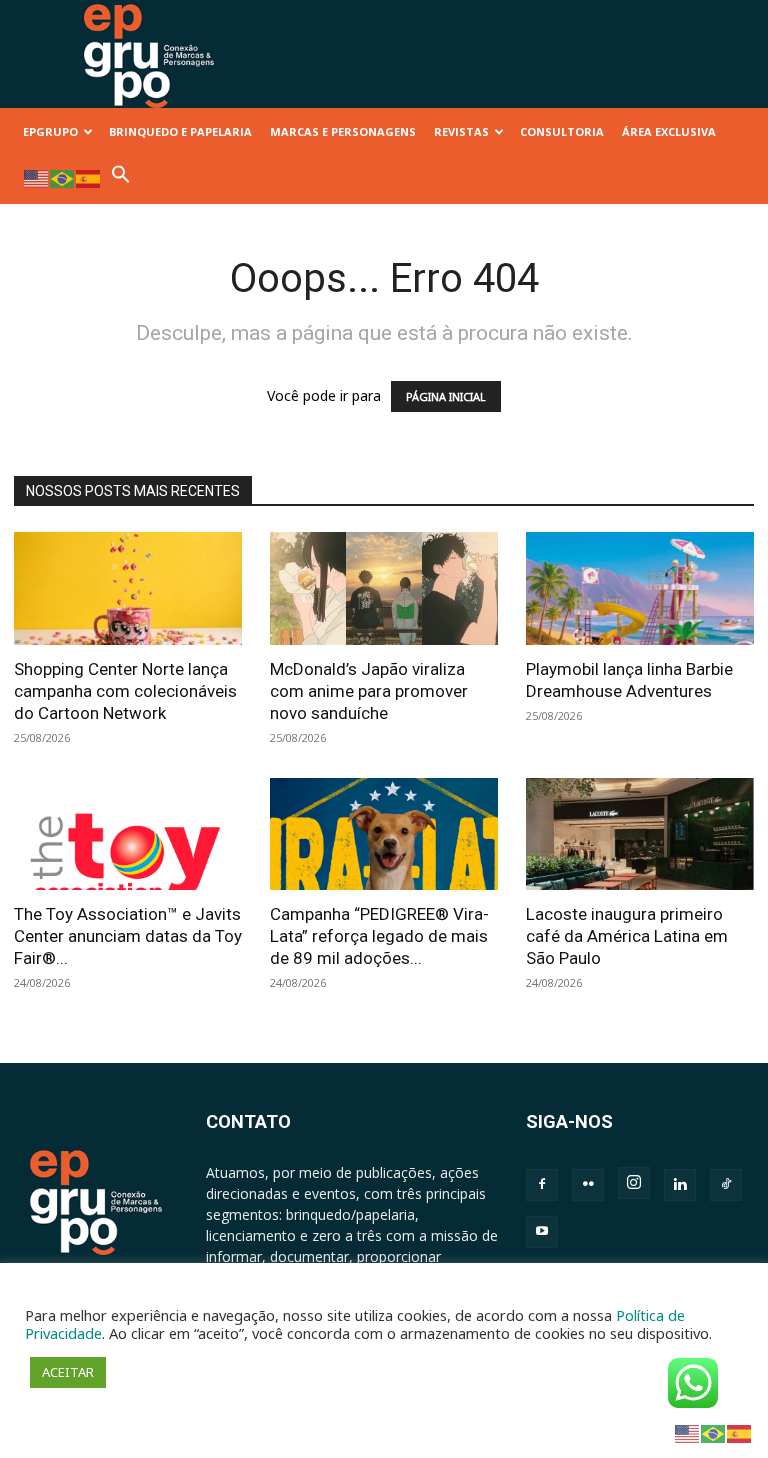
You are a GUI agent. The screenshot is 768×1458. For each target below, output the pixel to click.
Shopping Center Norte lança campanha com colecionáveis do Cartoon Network (125, 691)
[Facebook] (542, 1185)
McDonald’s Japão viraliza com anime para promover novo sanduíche (369, 691)
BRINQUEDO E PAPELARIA (180, 131)
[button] (121, 179)
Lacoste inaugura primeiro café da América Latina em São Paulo (627, 936)
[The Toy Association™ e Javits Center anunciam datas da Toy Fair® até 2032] (128, 834)
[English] (37, 177)
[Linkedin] (680, 1185)
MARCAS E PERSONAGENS (343, 131)
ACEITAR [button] (68, 1372)
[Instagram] (634, 1183)
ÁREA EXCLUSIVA (669, 131)
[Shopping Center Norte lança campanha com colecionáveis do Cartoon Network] (128, 588)
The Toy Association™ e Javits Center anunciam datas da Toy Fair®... (128, 936)
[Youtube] (542, 1232)
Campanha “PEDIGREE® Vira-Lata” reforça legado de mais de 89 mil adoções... (379, 936)
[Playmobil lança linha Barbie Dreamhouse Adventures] (640, 588)
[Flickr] (588, 1185)
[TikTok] (726, 1185)
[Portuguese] (63, 177)
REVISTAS (461, 131)
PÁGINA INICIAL (446, 396)
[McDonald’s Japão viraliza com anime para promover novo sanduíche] (384, 588)
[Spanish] (89, 177)
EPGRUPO (50, 131)
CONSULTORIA (562, 131)
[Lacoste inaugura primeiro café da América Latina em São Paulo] (640, 834)
